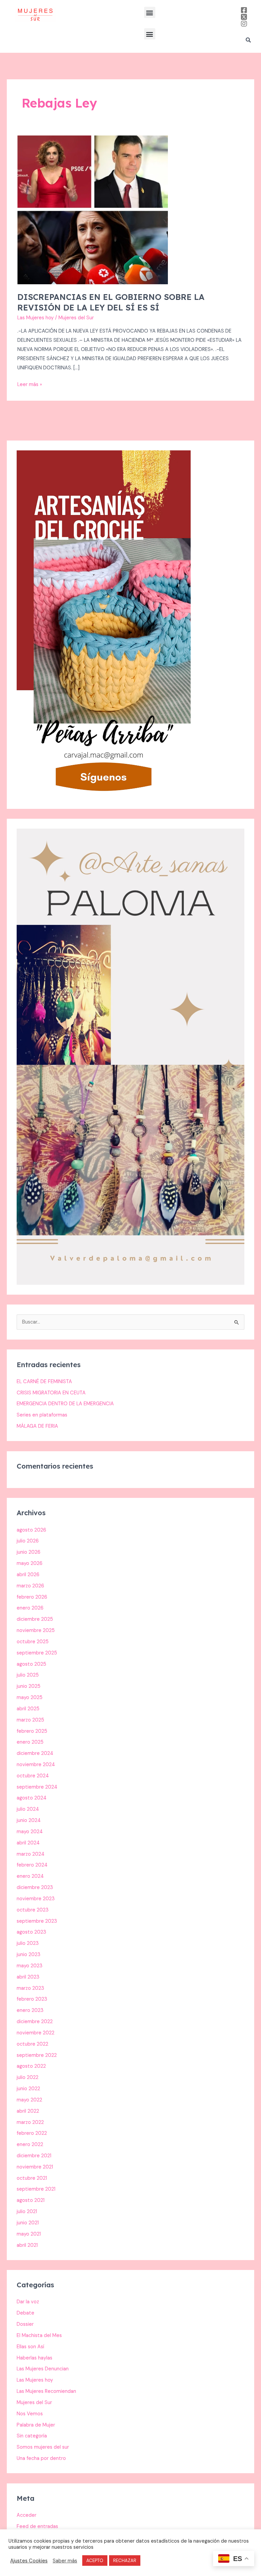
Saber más (65, 2561)
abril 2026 (28, 1575)
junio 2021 (28, 2223)
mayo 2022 (29, 2100)
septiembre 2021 (36, 2189)
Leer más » (30, 384)
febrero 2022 (32, 2133)
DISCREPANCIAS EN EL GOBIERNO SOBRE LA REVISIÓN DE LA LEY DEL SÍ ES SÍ (111, 302)
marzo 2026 (30, 1586)
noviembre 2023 (36, 1899)
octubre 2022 (32, 2044)
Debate (25, 2313)
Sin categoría (32, 2436)
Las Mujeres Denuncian (43, 2369)
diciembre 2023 (35, 1887)
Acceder (27, 2515)
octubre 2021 (32, 2178)
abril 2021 (27, 2245)
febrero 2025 (32, 1731)
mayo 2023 (30, 1966)
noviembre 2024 (36, 1765)
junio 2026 (29, 1552)
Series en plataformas (42, 1415)
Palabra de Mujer (36, 2425)
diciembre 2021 (34, 2156)
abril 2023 (28, 1977)
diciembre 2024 (35, 1753)
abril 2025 (28, 1709)
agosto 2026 (31, 1530)
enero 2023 (30, 2010)
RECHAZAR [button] (125, 2561)
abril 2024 (28, 1843)
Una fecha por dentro (41, 2458)
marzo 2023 (30, 1988)
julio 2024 (28, 1809)
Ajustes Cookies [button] (29, 2561)
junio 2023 (29, 1955)
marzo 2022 (30, 2122)
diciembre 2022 (35, 2022)
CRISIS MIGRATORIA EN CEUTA (51, 1393)
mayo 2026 (30, 1563)
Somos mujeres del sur (43, 2447)
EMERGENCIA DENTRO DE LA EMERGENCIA (65, 1404)
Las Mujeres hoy (36, 318)
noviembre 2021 (35, 2167)
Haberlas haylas (34, 2358)
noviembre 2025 (36, 1630)
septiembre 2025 (37, 1653)
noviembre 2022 (36, 2033)
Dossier (25, 2324)
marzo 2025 (30, 1720)
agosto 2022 (31, 2066)
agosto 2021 (31, 2200)
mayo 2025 (30, 1698)
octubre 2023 (33, 1910)
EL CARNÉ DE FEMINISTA (44, 1382)
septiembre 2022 (37, 2055)
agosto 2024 (32, 1798)
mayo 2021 (29, 2234)
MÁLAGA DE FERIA (37, 1426)
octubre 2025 (33, 1642)
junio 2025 (29, 1686)
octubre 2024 (33, 1776)
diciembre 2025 (35, 1619)
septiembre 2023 (37, 1921)
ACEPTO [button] (95, 2561)
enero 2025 (30, 1742)
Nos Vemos (30, 2414)
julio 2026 (28, 1541)
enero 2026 (30, 1608)
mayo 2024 (30, 1832)
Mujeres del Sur (34, 2403)
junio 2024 (29, 1820)
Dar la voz (28, 2302)
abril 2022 (28, 2111)
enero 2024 (30, 1876)
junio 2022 (28, 2089)
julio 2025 (28, 1675)
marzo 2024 (31, 1854)
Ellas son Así (30, 2347)
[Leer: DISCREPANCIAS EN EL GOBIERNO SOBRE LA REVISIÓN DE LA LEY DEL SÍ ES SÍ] (93, 210)
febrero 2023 (32, 1999)
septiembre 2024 (37, 1787)
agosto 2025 (31, 1664)
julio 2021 (27, 2212)
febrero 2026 (32, 1597)
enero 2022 (30, 2145)
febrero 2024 (32, 1865)
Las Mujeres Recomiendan (46, 2391)
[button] (150, 12)
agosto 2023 (31, 1932)
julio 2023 (28, 1943)
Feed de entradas (37, 2526)
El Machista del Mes (39, 2335)
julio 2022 (28, 2077)
